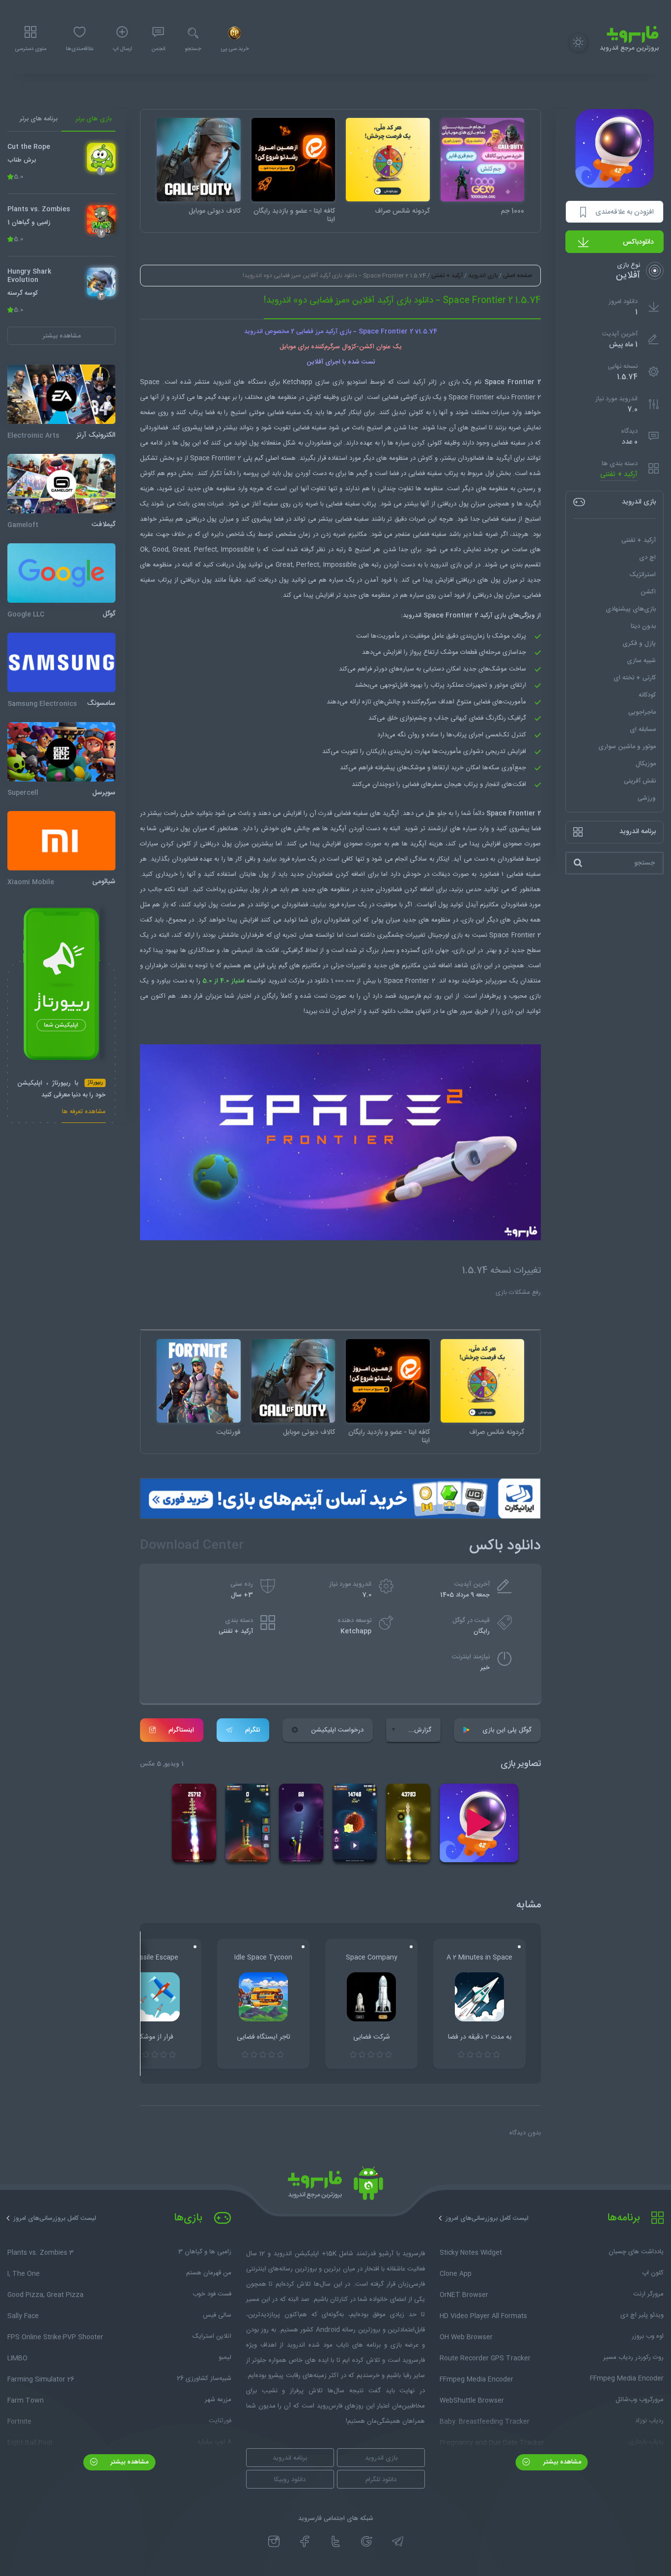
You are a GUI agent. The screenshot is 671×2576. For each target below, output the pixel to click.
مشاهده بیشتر (561, 2462)
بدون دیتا (643, 626)
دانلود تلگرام (381, 2480)
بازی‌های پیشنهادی (631, 609)
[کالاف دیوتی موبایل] (199, 160)
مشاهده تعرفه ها (84, 1113)
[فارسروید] (335, 2186)
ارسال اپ (122, 49)
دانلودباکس (638, 242)
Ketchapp (356, 1631)
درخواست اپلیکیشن (337, 1730)
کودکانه (647, 695)
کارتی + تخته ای (635, 678)
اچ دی (647, 558)
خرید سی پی (235, 49)
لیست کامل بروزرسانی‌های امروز (487, 2218)
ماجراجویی (642, 712)
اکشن (648, 592)
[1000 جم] (483, 160)
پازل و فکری (639, 644)
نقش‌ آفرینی (640, 781)
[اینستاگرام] (274, 2541)
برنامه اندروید (290, 2458)
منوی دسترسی (30, 49)
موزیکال (646, 764)
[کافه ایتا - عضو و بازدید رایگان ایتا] (294, 160)
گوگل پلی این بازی (507, 1730)
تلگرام (252, 1730)
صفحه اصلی (517, 276)
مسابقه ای (643, 729)
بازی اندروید (483, 276)
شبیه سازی (641, 661)
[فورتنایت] (199, 1381)
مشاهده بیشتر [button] (62, 336)
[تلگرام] (398, 2541)
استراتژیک (643, 575)
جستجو (193, 49)
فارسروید (410, 996)
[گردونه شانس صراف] (388, 160)
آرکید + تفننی (619, 474)
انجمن (158, 49)
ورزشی (647, 798)
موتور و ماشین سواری (627, 747)
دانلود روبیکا (290, 2480)
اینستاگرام (181, 1730)
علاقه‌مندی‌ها (80, 49)
